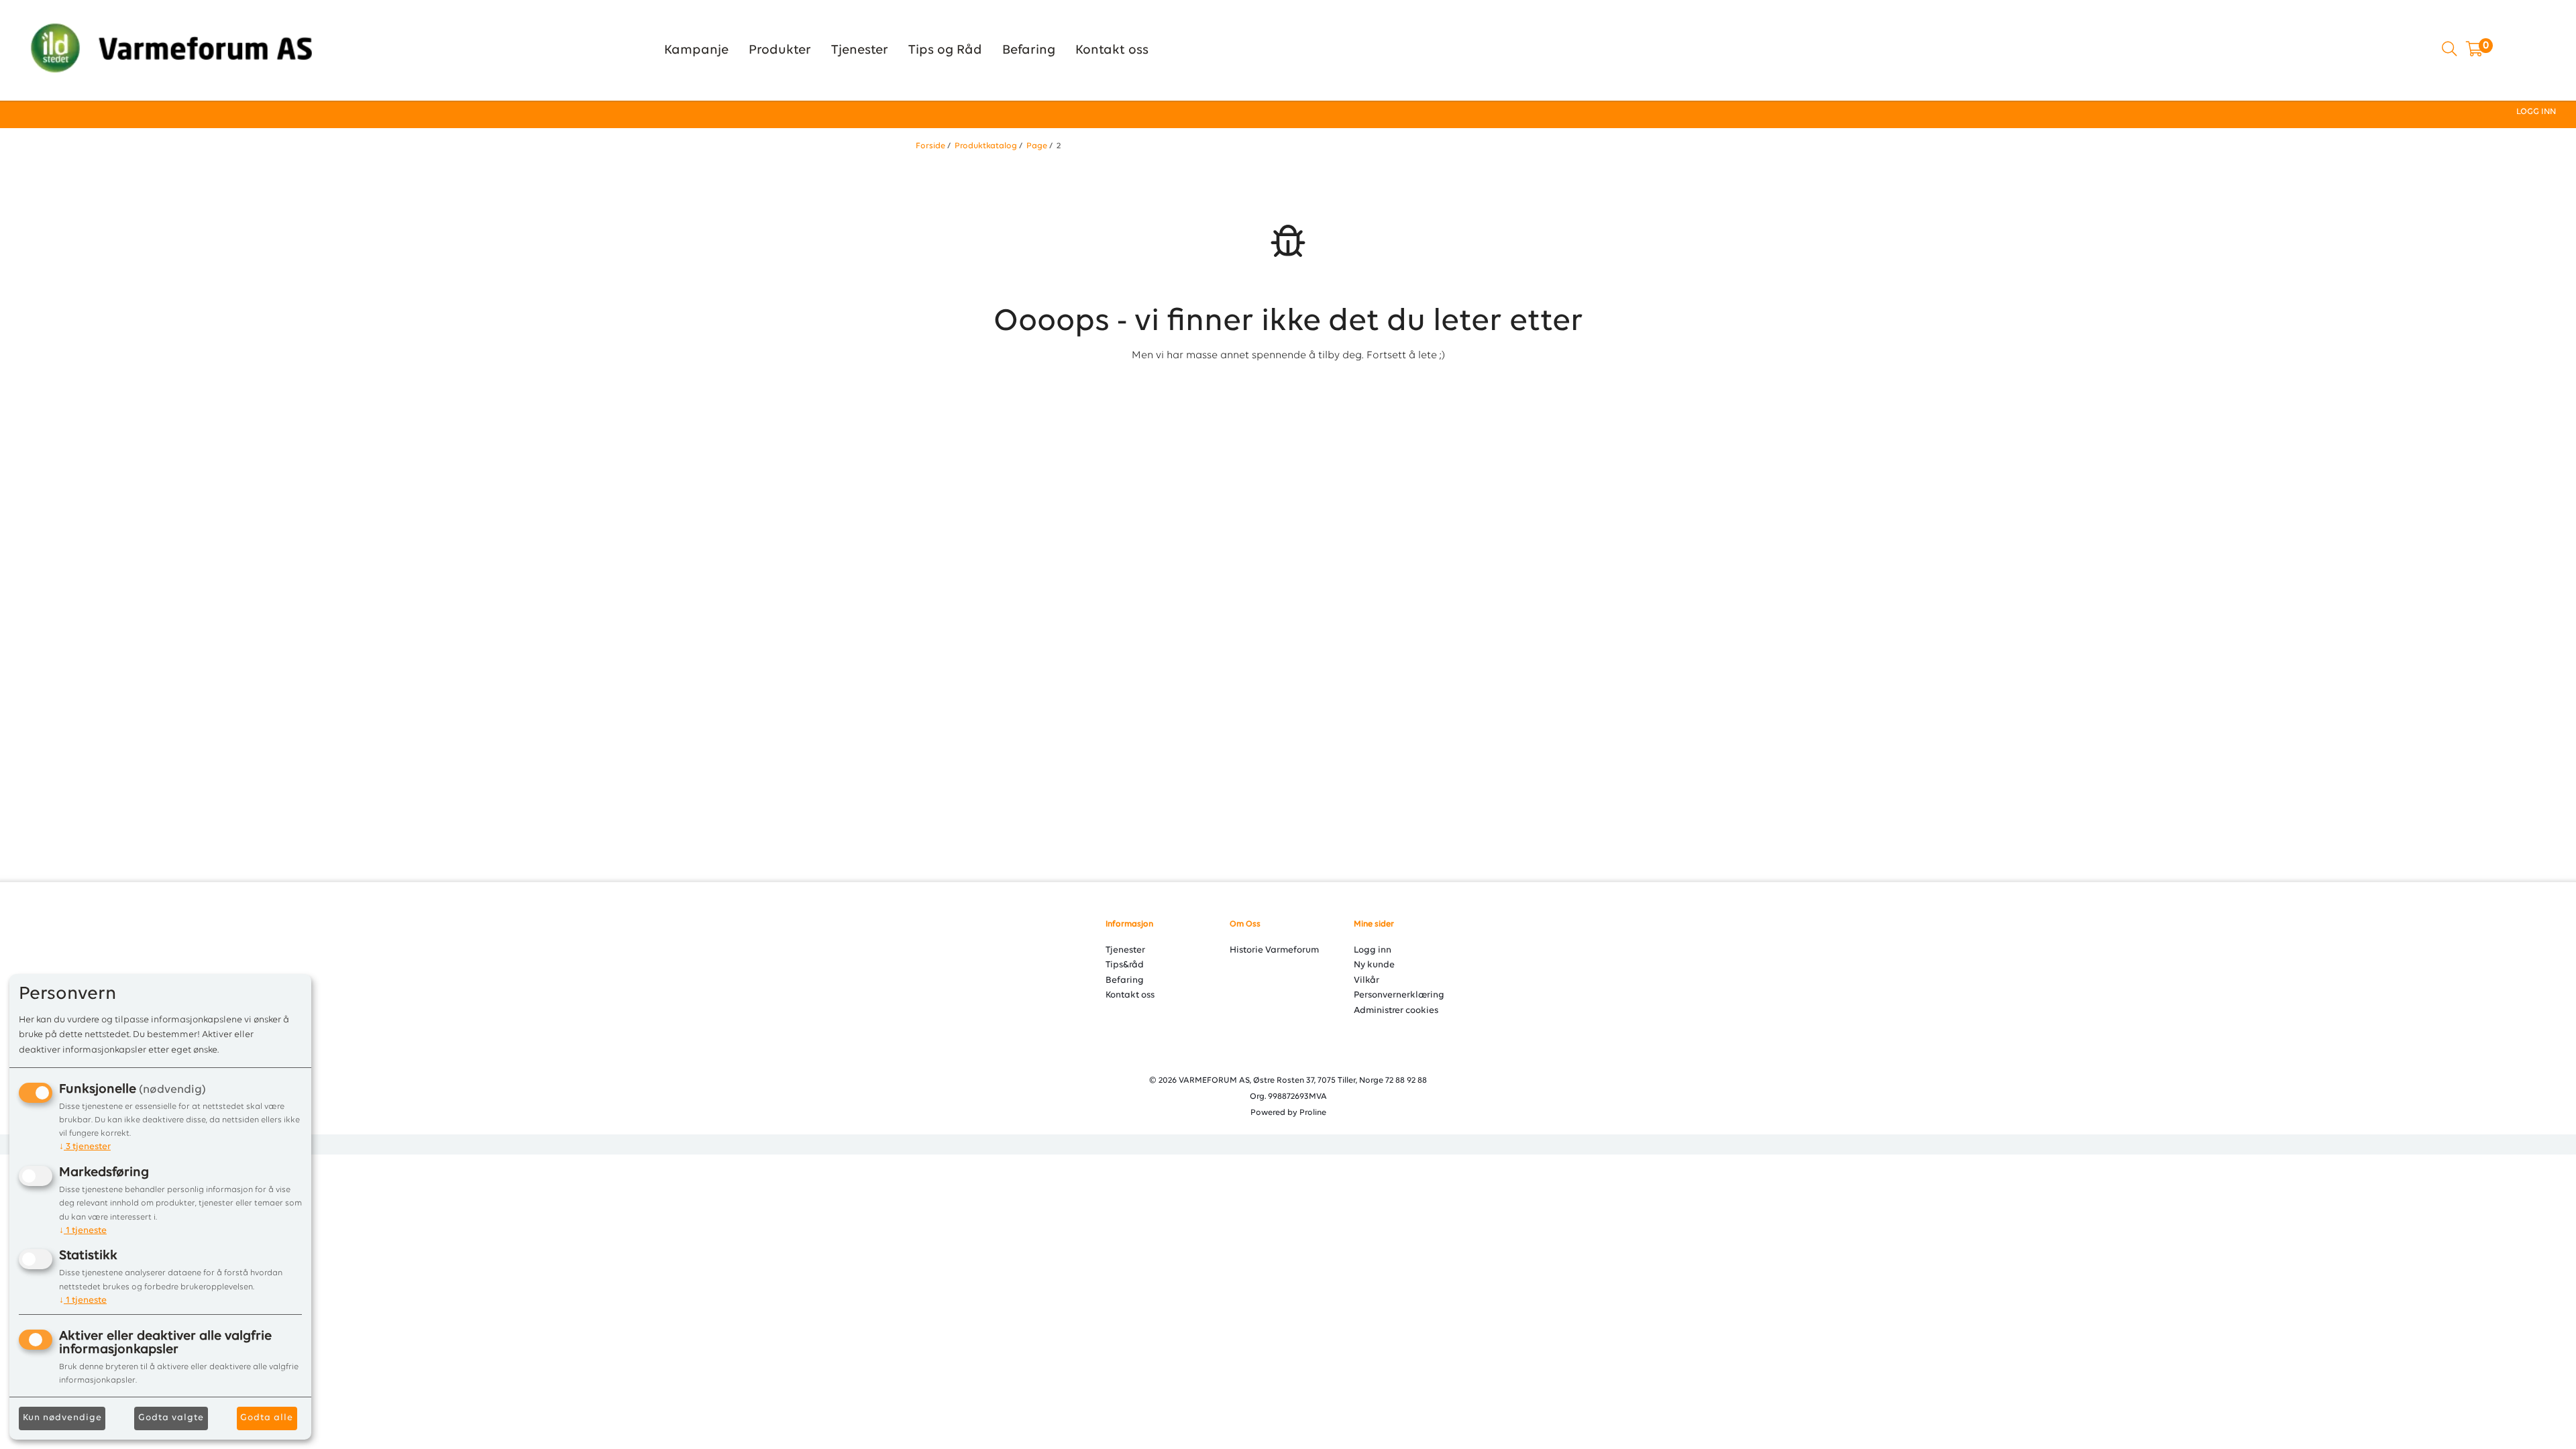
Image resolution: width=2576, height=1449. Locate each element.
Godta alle (267, 1418)
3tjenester (85, 1147)
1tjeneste (83, 1231)
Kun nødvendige (62, 1418)
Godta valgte (171, 1418)
